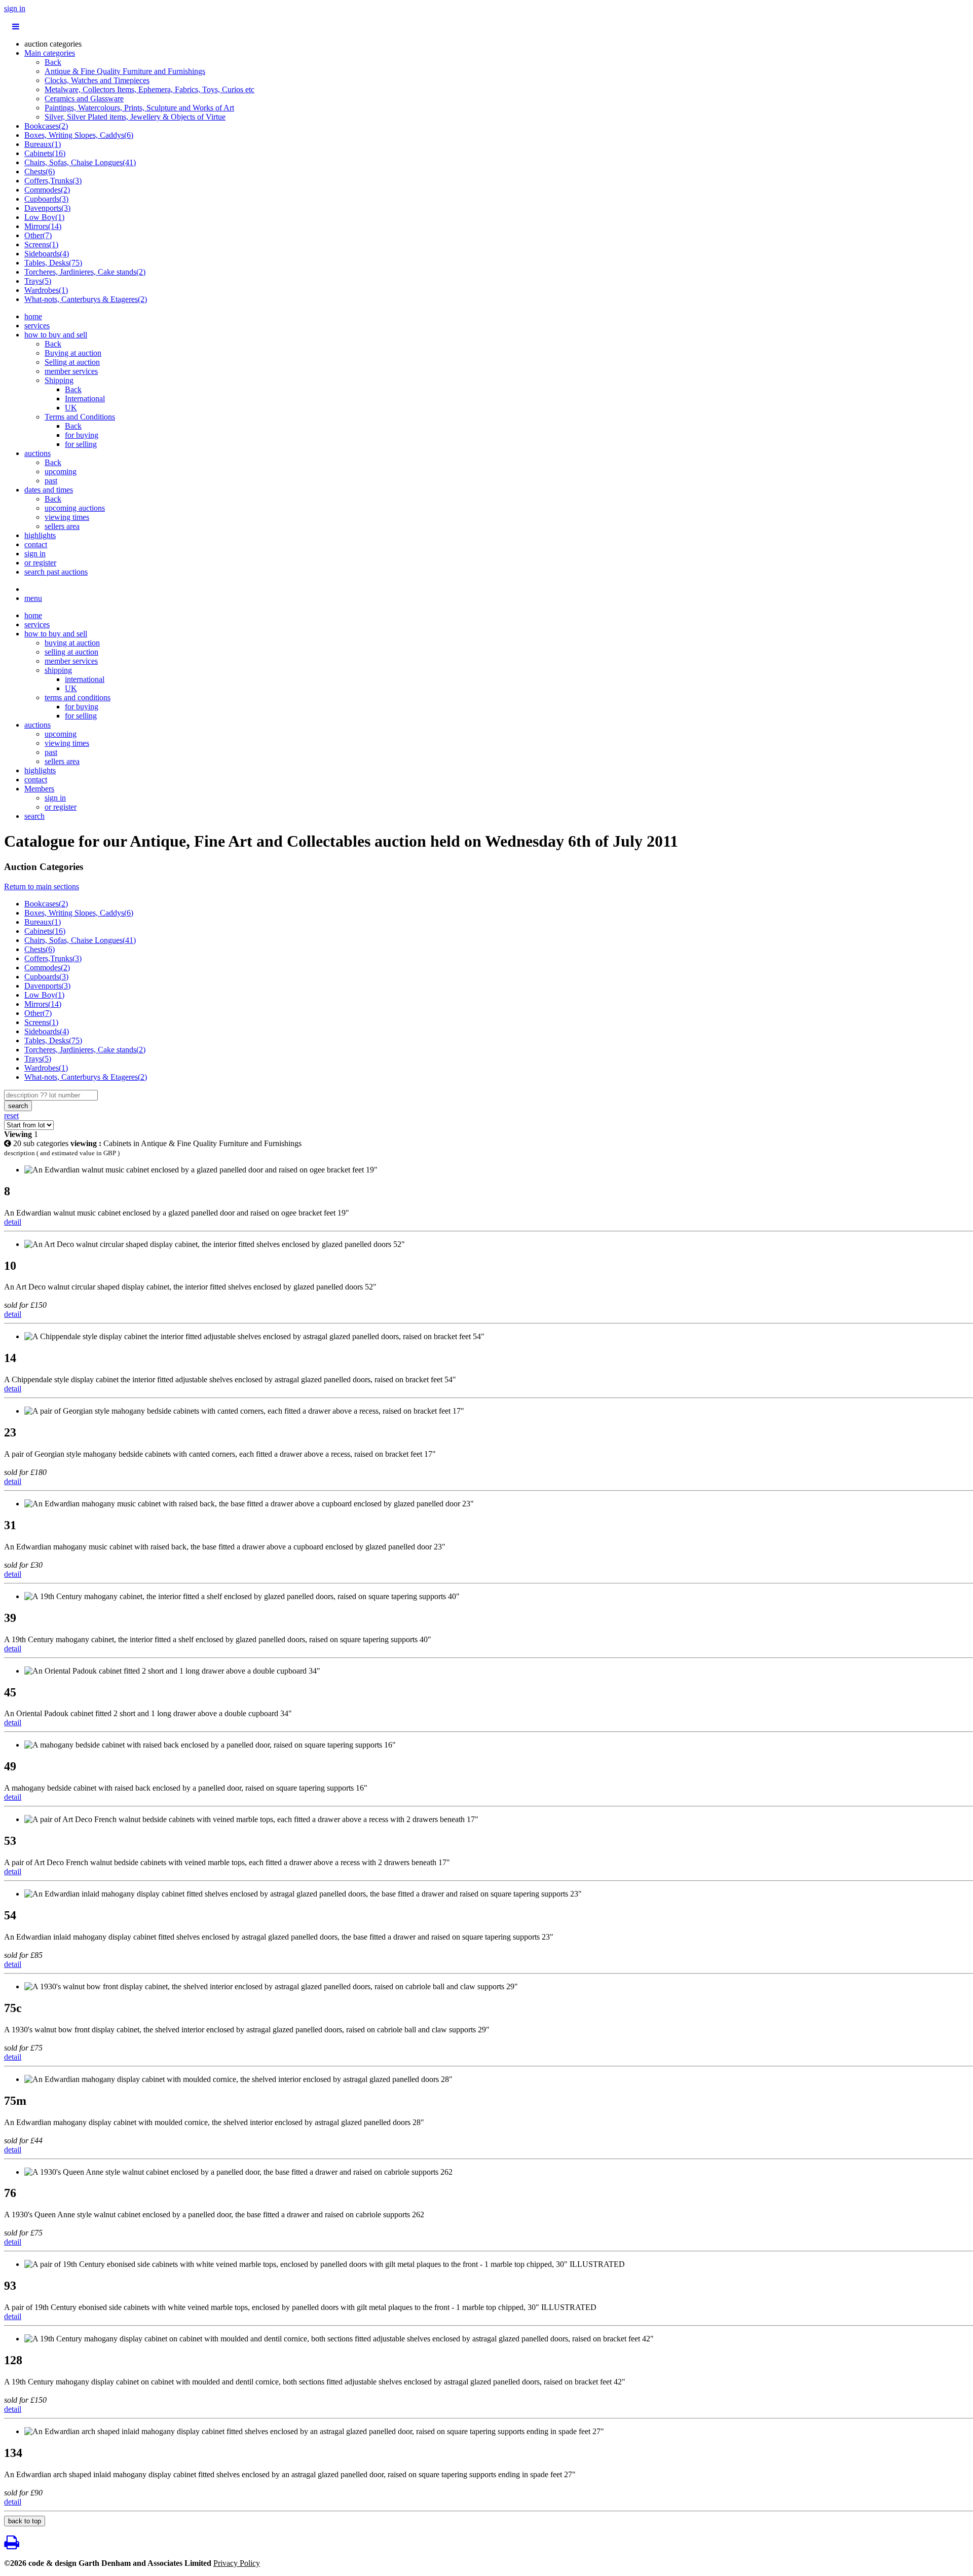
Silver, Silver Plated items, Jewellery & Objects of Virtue (135, 117)
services (37, 326)
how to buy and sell (56, 335)
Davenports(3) (47, 208)
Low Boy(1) (44, 217)
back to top (25, 2521)
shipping (58, 670)
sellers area (62, 526)
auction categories (53, 44)
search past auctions (56, 572)
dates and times (49, 490)
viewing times (67, 517)
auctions (38, 453)
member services (71, 371)
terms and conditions (78, 697)
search (34, 816)
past (51, 481)
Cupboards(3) (46, 199)
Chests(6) (40, 172)
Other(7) (38, 235)
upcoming (61, 471)
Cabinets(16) (45, 153)
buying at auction (72, 643)
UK (71, 408)
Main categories (50, 53)
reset (11, 1115)
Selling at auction (72, 362)
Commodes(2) (47, 190)
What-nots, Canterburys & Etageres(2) (86, 299)
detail (13, 1222)
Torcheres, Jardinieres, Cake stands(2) (85, 272)
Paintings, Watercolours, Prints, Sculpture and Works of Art (139, 108)
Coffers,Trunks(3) (53, 181)
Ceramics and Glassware (84, 99)
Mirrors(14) (43, 226)
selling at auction (71, 652)
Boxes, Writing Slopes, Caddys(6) (79, 135)
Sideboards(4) (47, 254)
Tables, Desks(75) (53, 263)
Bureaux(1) (43, 144)
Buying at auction (73, 353)
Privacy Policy (237, 2563)
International (85, 399)
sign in (15, 8)
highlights (40, 535)
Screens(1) (41, 244)
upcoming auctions (75, 508)
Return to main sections (42, 886)
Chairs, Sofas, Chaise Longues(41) (80, 162)
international (85, 679)
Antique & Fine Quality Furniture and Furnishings (125, 71)
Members (39, 789)
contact (36, 544)
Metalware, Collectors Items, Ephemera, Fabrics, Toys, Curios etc (149, 89)
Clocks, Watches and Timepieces (97, 80)
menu (33, 598)
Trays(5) (38, 281)
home (33, 316)
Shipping (59, 380)
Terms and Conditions (80, 417)
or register (40, 563)
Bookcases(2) (46, 126)
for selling (81, 444)
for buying (82, 435)
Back (53, 62)
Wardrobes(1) (46, 290)
